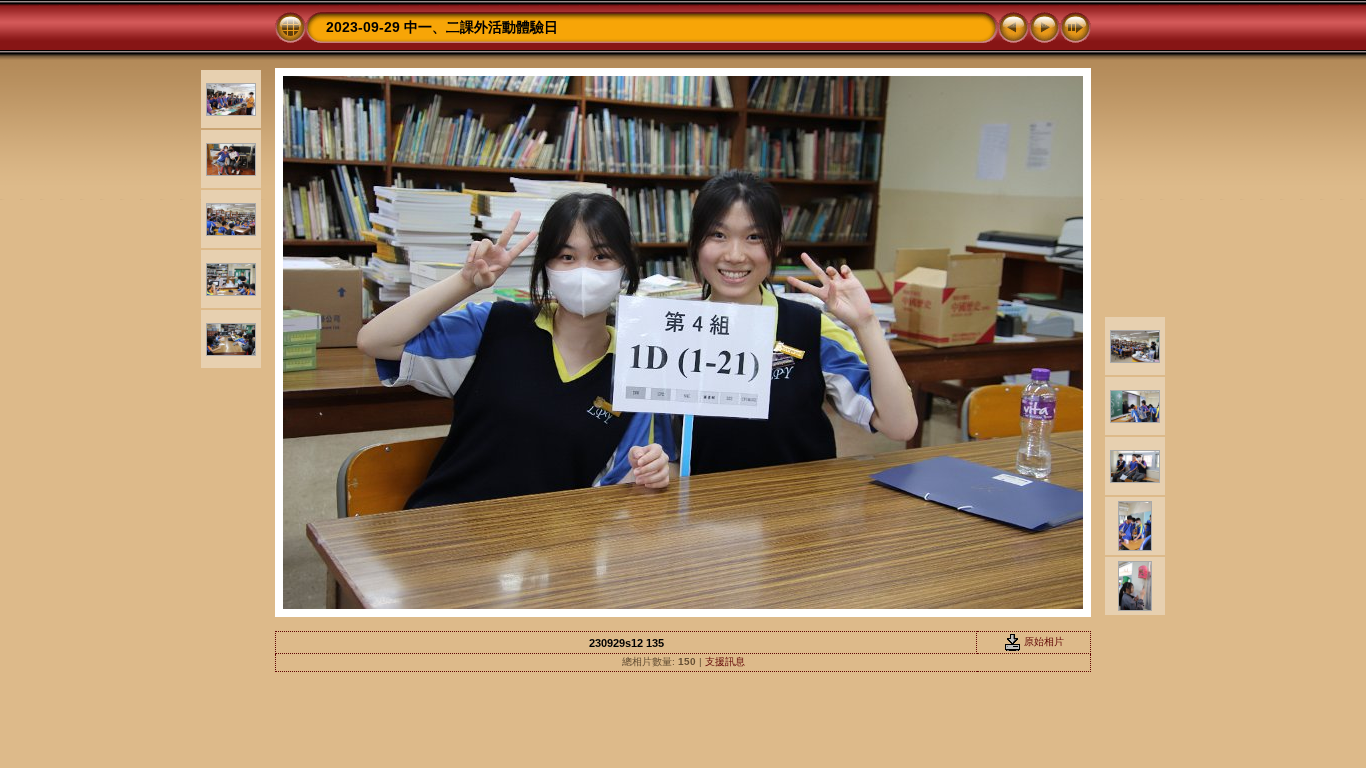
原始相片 (1042, 641)
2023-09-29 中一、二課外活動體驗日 (442, 27)
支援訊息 (725, 661)
